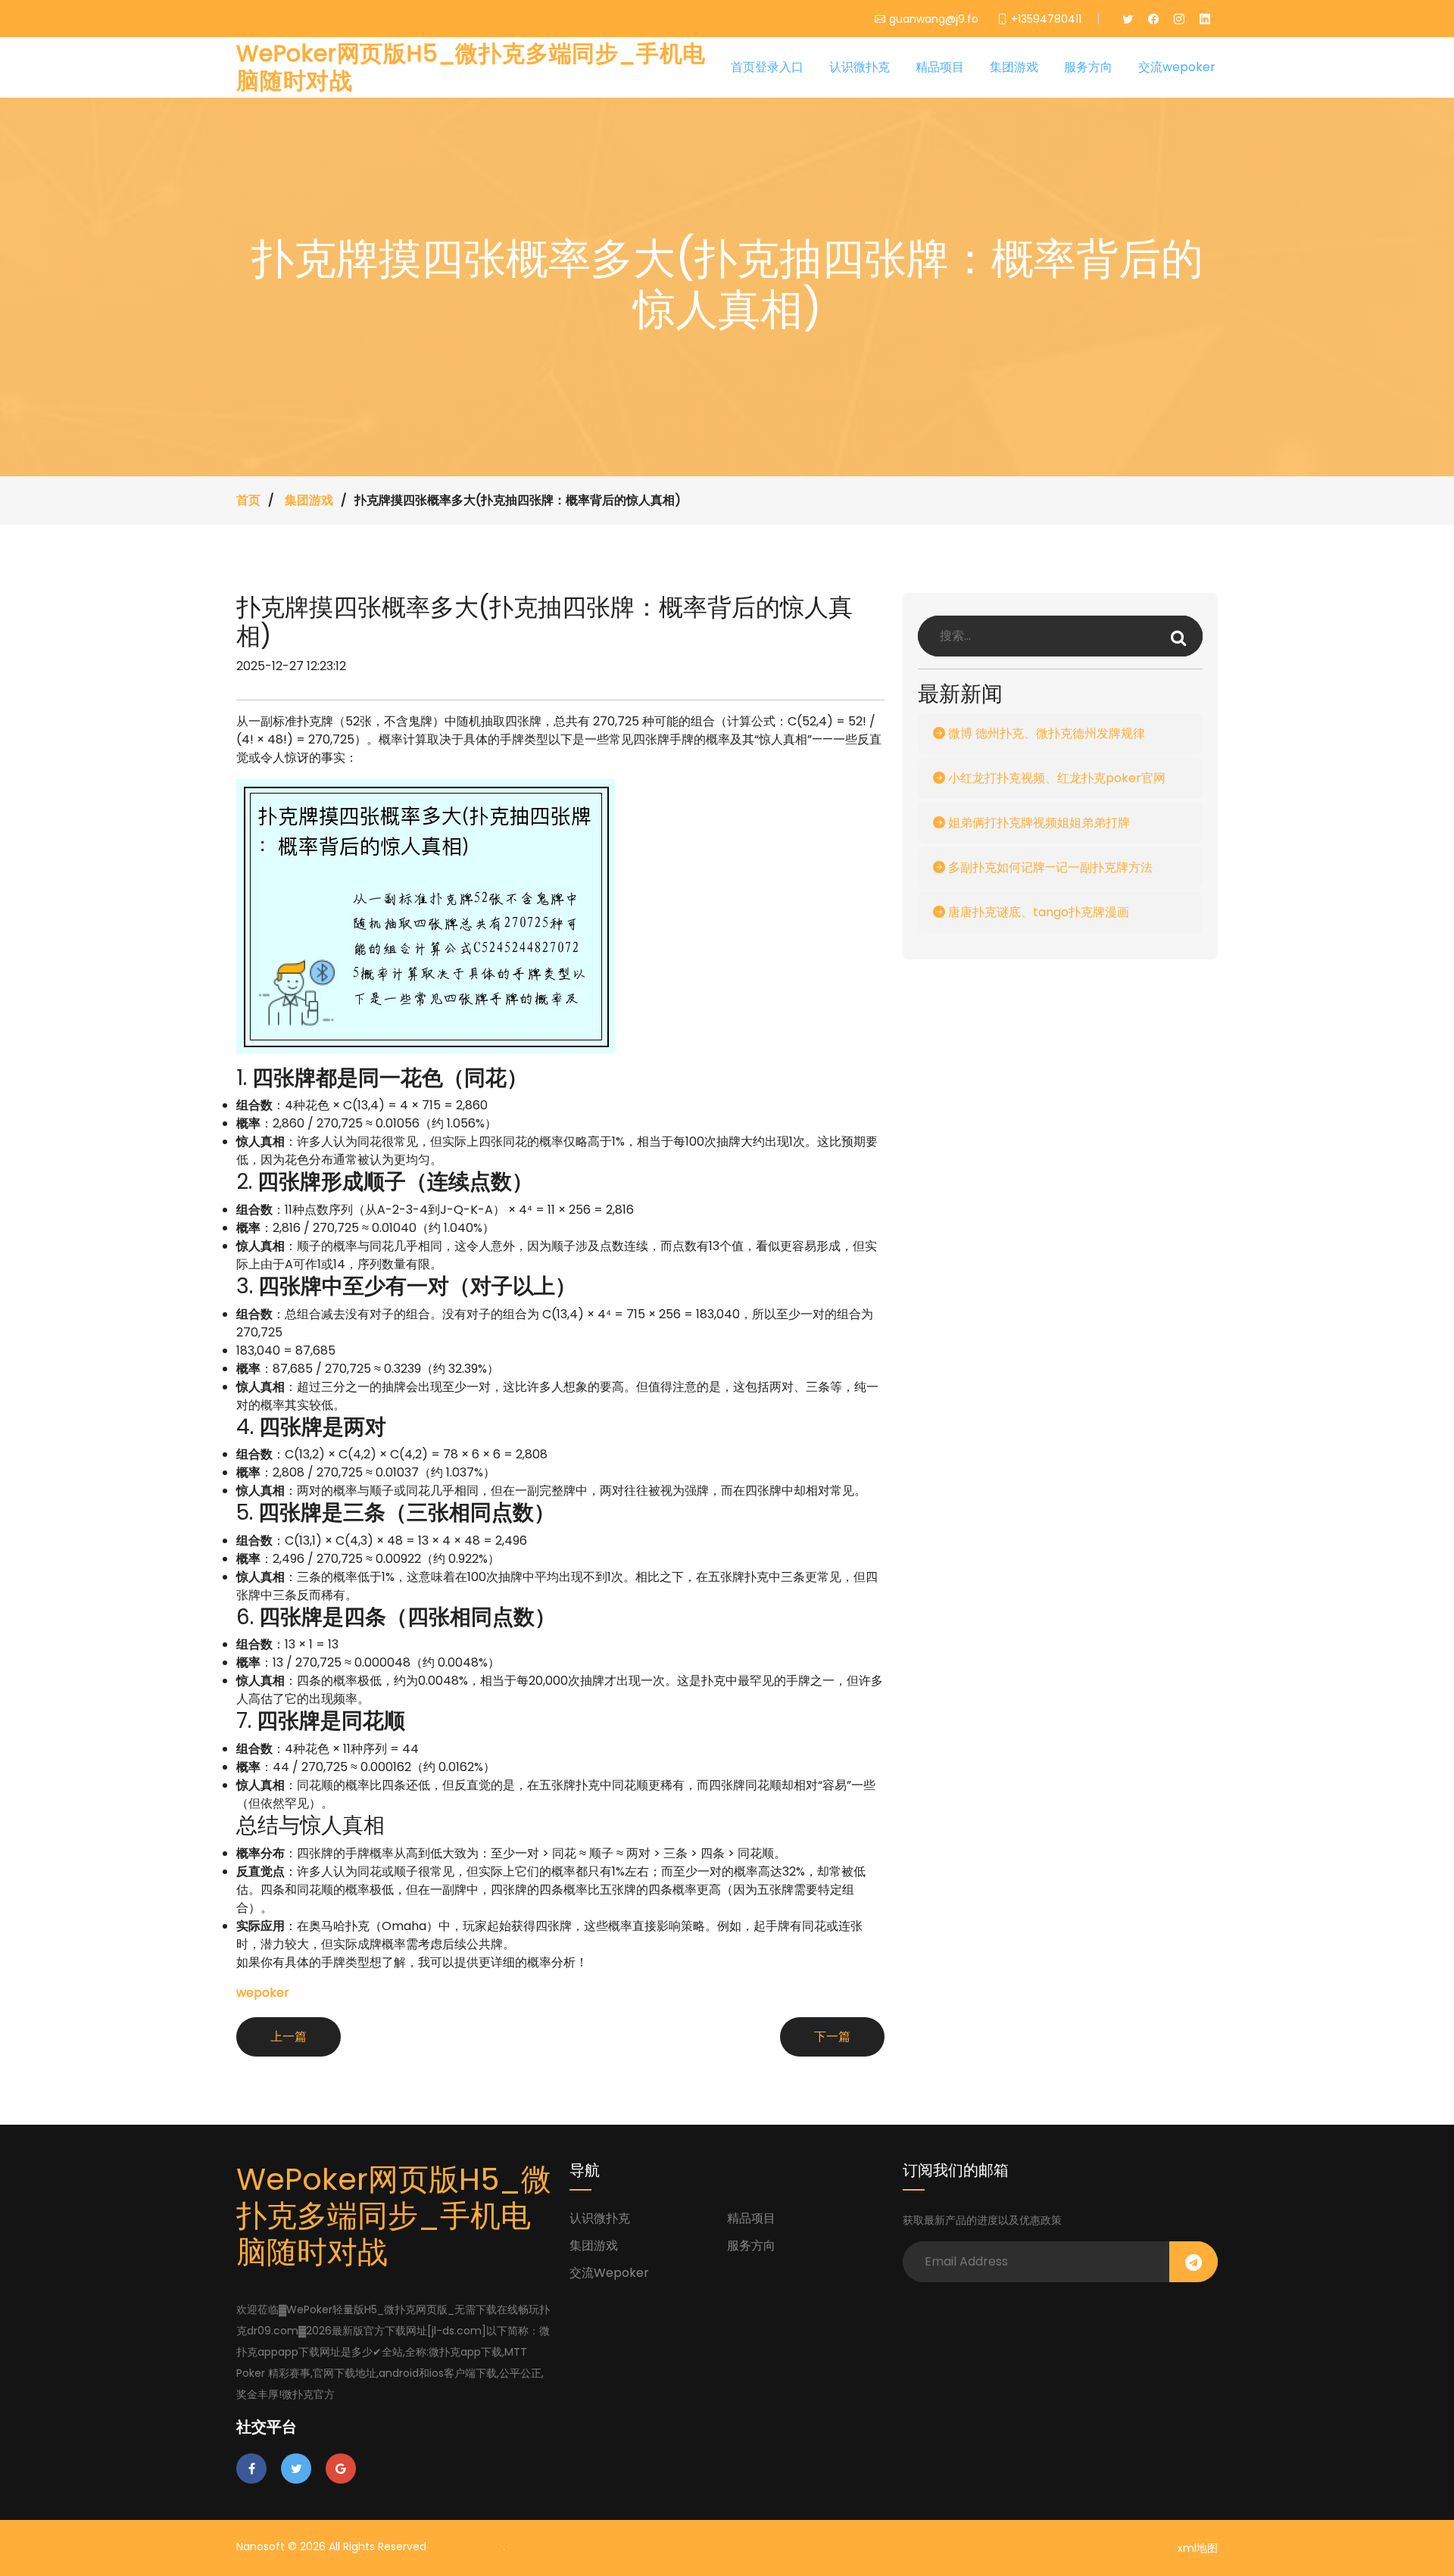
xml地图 (1198, 2548)
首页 (248, 500)
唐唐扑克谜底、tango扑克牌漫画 (1037, 912)
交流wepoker (1177, 67)
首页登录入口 (767, 67)
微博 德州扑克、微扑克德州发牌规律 (1045, 733)
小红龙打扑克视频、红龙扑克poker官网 (1055, 778)
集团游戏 (1014, 67)
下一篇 (832, 2036)
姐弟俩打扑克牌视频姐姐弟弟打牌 (1037, 823)
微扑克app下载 (466, 2546)
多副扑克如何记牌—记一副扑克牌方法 (1049, 867)
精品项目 (940, 67)
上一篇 (289, 2036)
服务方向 (1088, 67)
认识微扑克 (860, 67)
